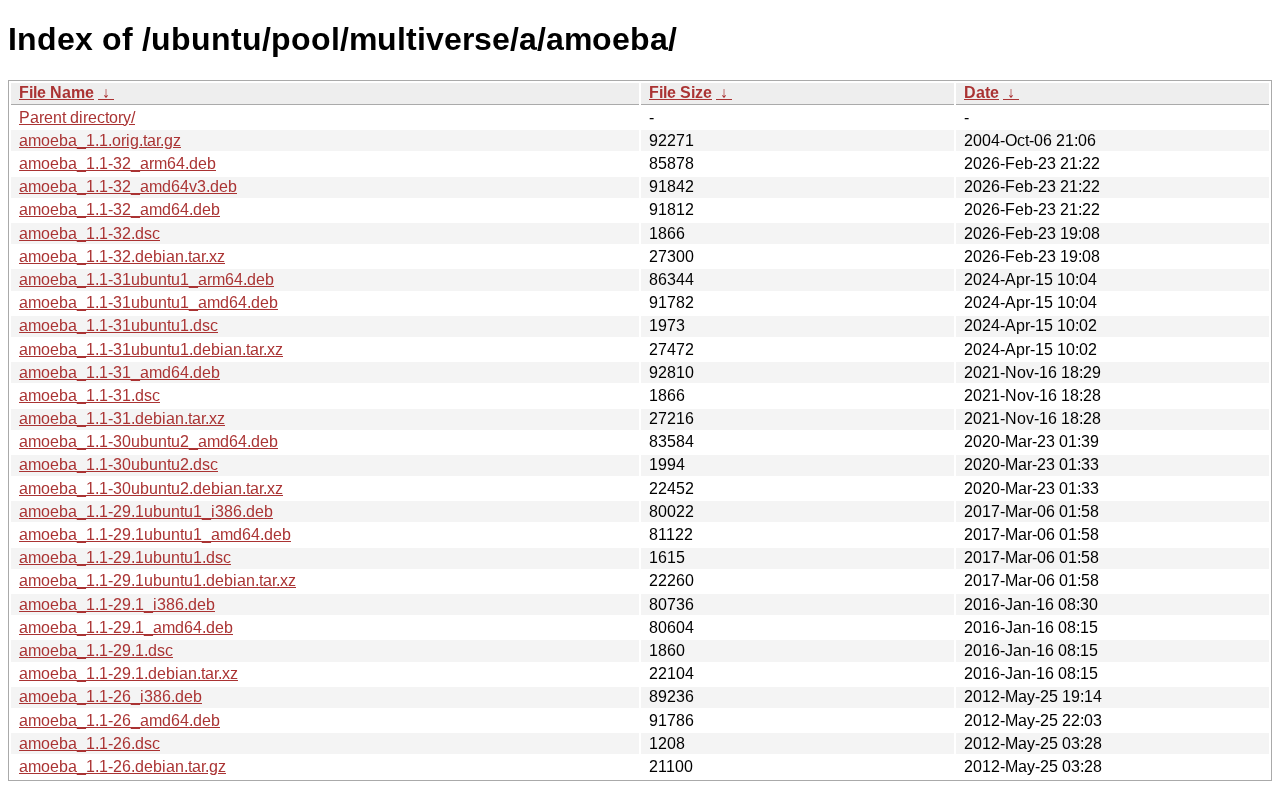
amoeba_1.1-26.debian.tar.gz (122, 766)
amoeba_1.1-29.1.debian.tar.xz (128, 673)
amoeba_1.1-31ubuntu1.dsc (118, 325)
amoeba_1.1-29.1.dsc (96, 650)
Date (981, 92)
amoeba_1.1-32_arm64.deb (117, 163)
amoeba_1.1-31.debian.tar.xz (122, 418)
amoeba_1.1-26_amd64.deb (119, 720)
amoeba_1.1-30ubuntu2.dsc (118, 464)
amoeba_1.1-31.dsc (89, 395)
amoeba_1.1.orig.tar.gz (100, 140)
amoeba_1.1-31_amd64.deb (119, 372)
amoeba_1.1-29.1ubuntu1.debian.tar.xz (157, 580)
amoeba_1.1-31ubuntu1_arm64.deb (146, 279)
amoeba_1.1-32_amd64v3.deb (128, 186)
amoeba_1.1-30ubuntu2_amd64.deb (148, 441)
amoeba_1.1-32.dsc (89, 233)
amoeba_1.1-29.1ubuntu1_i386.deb (146, 511)
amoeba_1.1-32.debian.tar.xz (122, 256)
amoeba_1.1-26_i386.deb (110, 696)
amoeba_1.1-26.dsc (89, 743)
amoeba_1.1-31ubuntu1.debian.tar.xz (151, 349)
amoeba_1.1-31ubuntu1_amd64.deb (148, 302)
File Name (56, 92)
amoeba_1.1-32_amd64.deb (119, 209)
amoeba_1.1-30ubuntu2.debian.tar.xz (151, 488)
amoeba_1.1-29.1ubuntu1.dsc (125, 557)
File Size (680, 92)
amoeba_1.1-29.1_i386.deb (117, 604)
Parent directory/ (77, 117)
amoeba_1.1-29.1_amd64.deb (126, 627)
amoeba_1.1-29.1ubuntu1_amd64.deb (155, 534)
